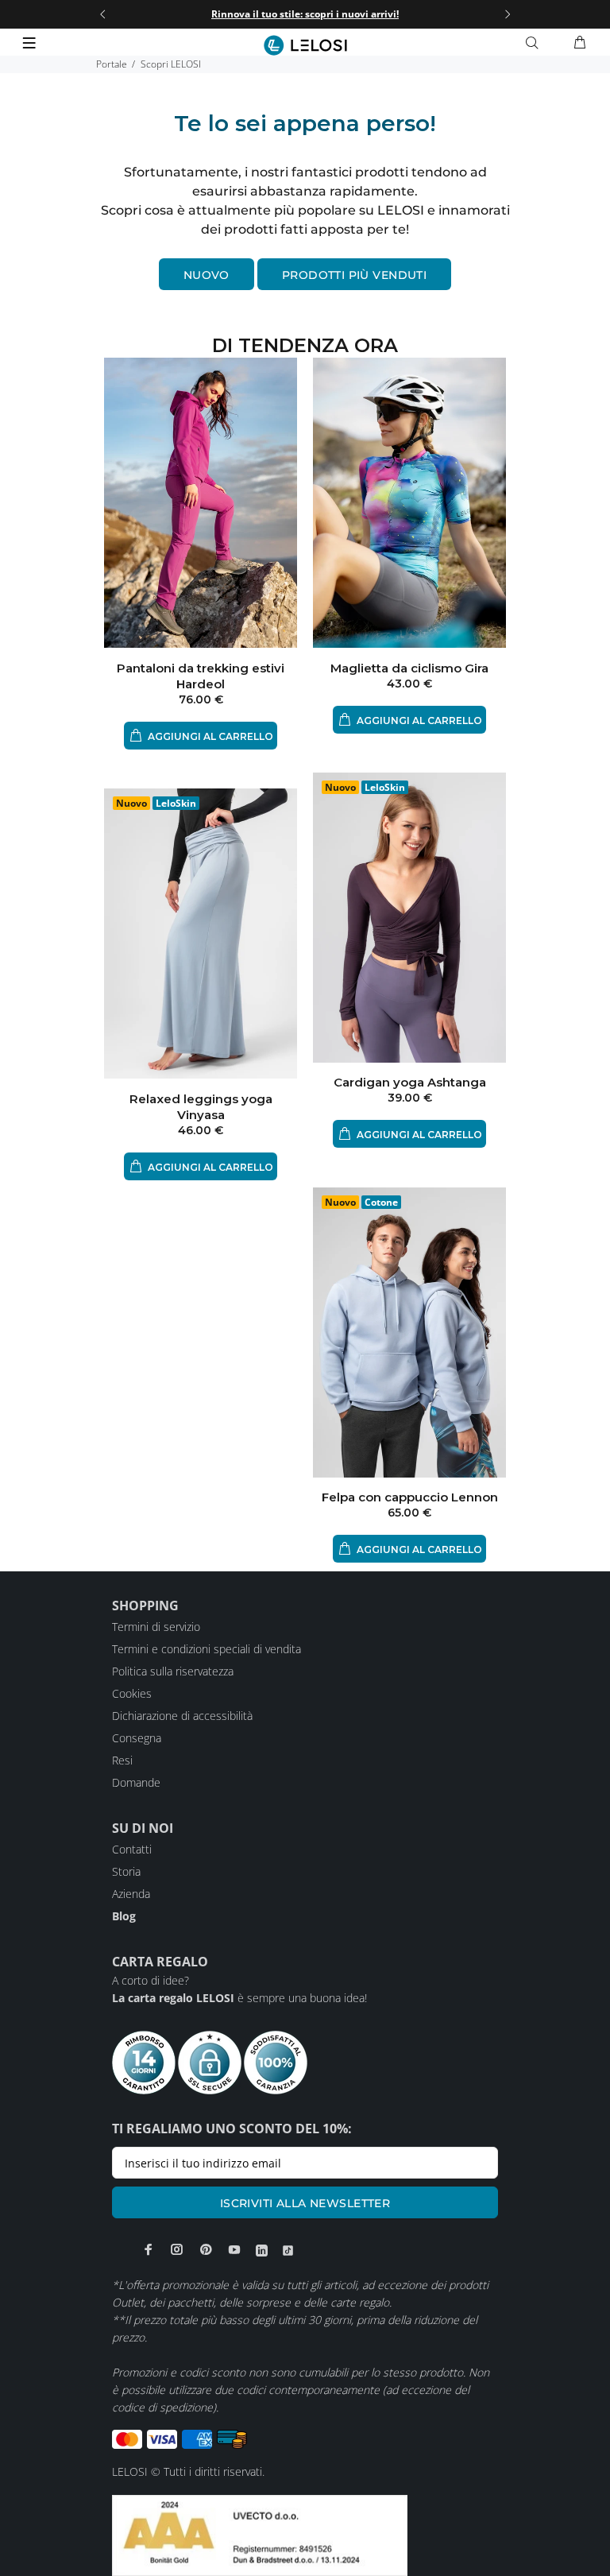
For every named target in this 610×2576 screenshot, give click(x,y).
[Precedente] (102, 14)
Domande (136, 1782)
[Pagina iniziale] (305, 45)
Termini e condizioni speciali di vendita (207, 1649)
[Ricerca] (535, 43)
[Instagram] (177, 2249)
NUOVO (207, 275)
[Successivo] (508, 14)
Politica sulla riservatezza (173, 1671)
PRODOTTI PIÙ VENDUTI (354, 275)
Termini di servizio (156, 1627)
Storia (126, 1871)
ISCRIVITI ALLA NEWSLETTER (305, 2203)
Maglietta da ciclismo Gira (409, 668)
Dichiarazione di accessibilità (182, 1716)
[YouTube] (234, 2249)
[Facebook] (149, 2249)
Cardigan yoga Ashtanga (410, 1082)
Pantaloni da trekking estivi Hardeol (201, 676)
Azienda (131, 1894)
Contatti (132, 1849)
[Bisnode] (260, 2533)
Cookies (132, 1693)
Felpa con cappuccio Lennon (410, 1497)
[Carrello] (580, 43)
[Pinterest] (206, 2249)
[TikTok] (288, 2250)
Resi (122, 1760)
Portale (112, 64)
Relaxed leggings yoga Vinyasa (201, 1107)
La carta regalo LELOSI (173, 1998)
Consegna (137, 1738)
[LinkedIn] (262, 2250)
